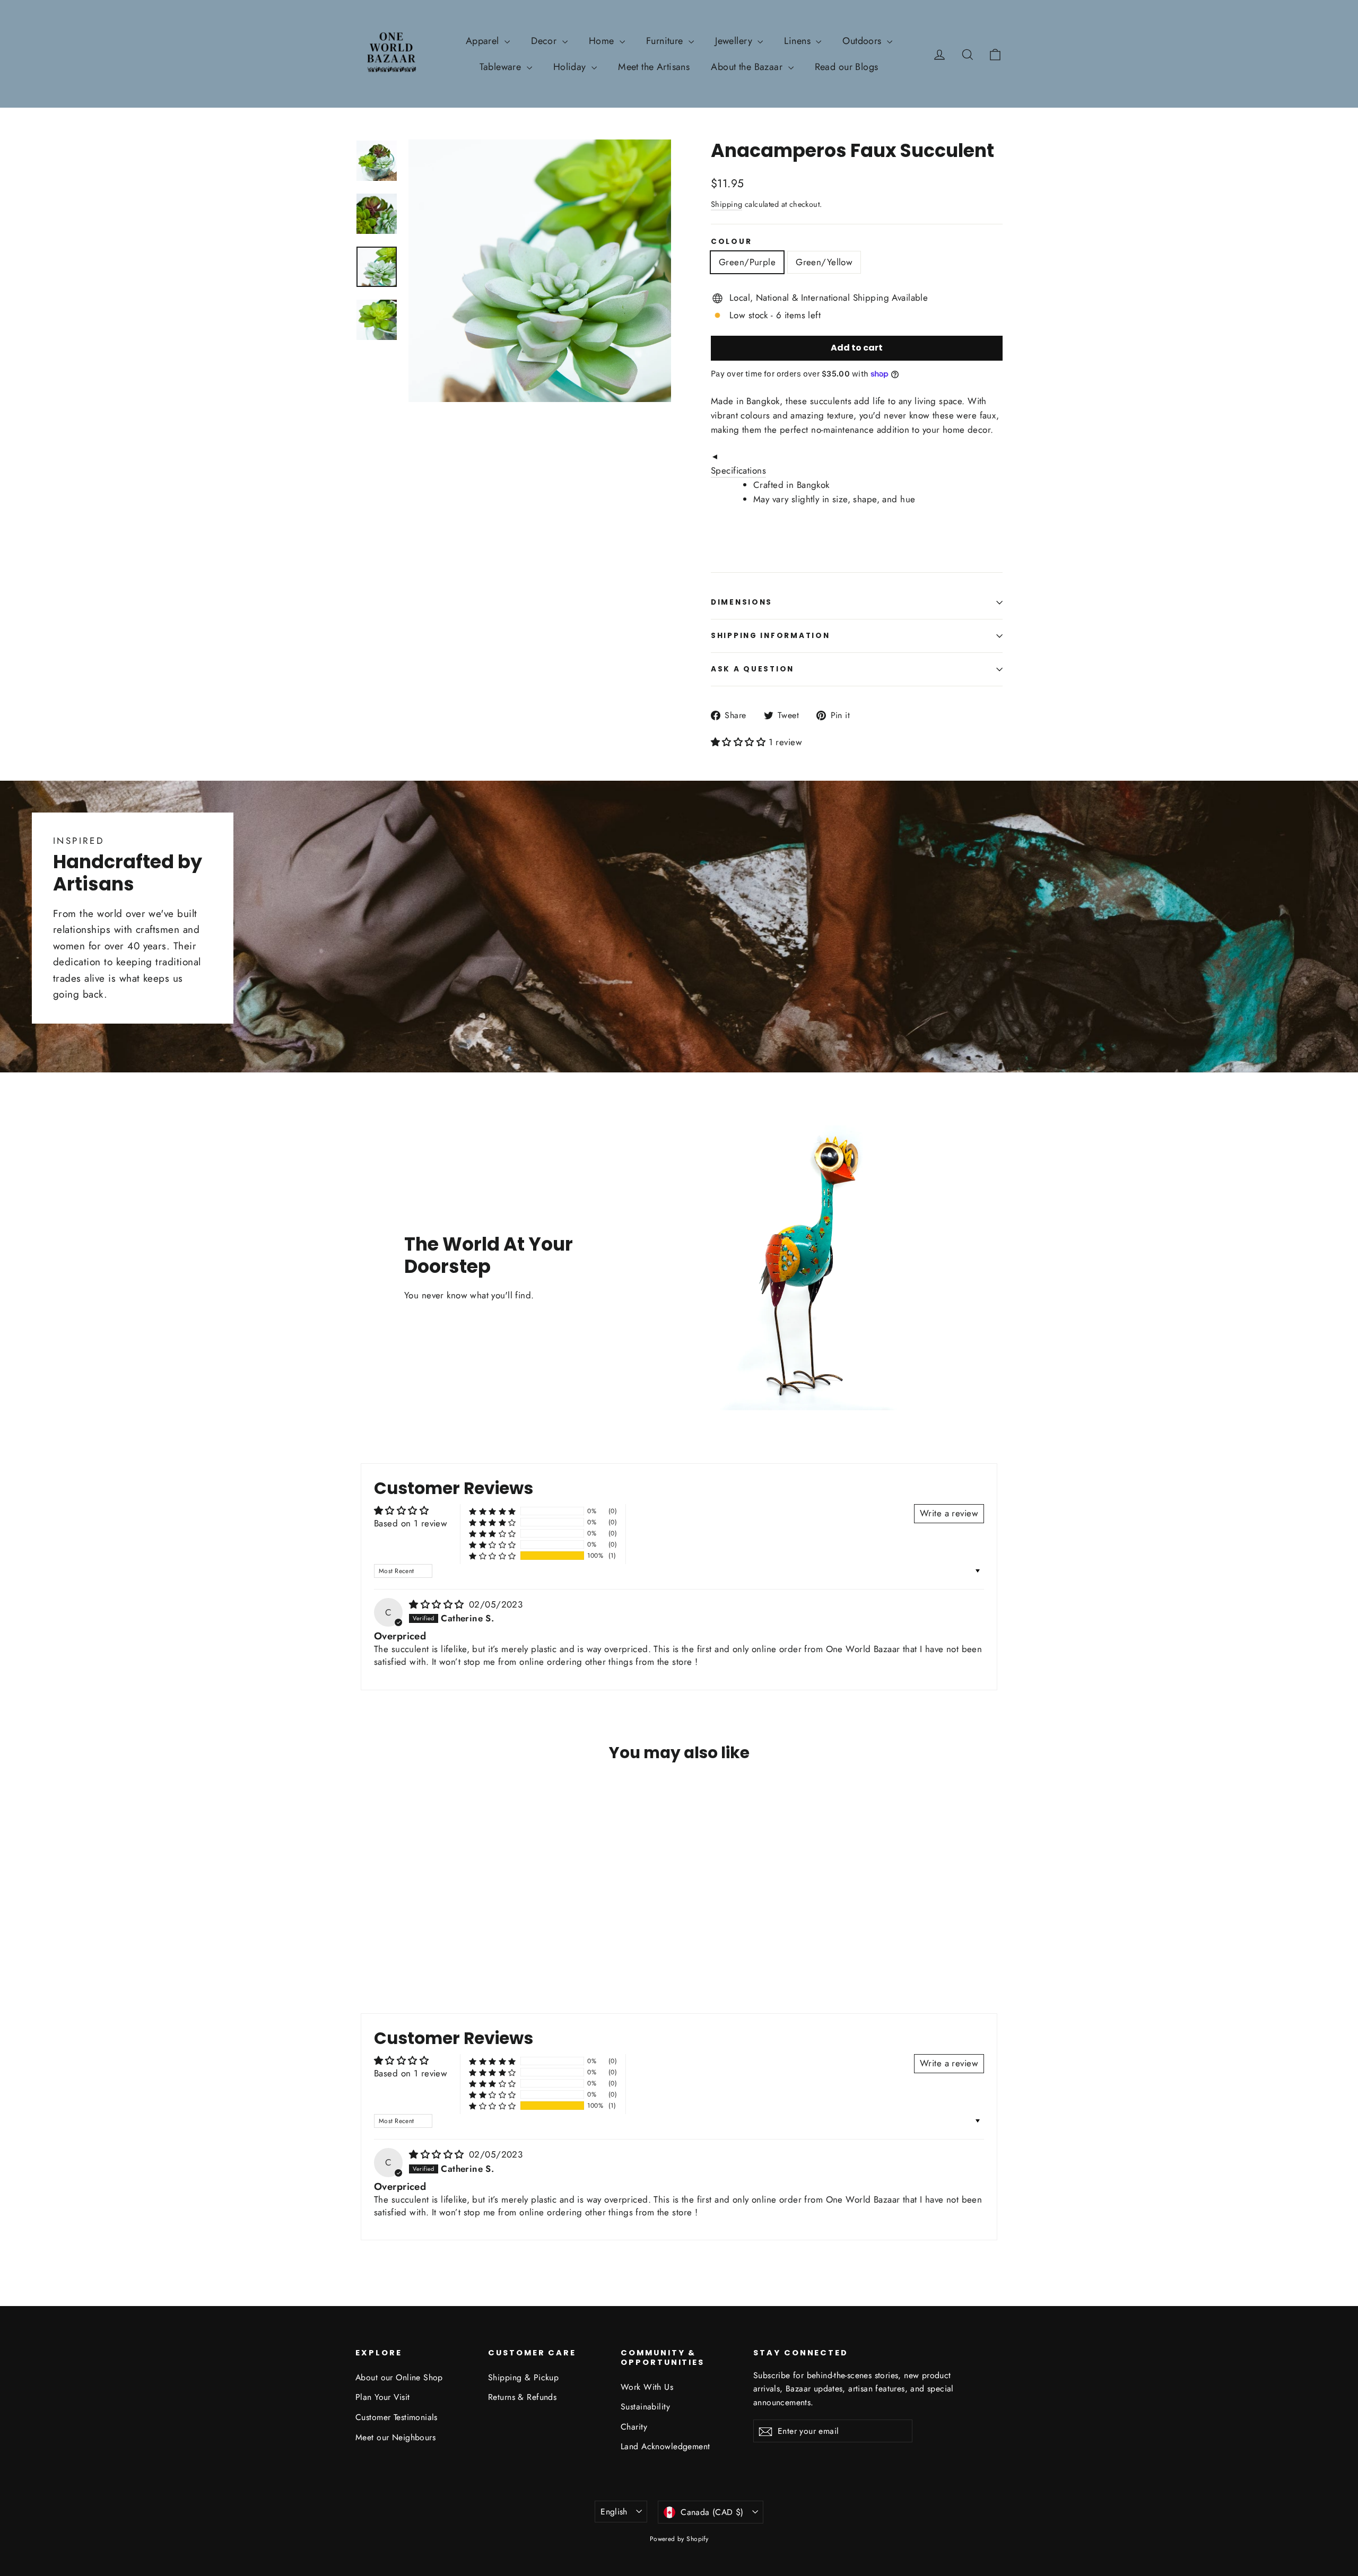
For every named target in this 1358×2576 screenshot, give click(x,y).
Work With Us (647, 2387)
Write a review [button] (949, 1513)
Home (603, 41)
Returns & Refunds (522, 2397)
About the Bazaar (748, 67)
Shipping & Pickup (523, 2377)
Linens (799, 41)
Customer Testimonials (397, 2417)
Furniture (666, 41)
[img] (438, 1604)
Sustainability (645, 2407)
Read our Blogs (847, 67)
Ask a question (752, 669)
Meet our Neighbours (395, 2437)
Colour (731, 242)
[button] (740, 742)
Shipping (726, 204)
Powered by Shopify (679, 2539)
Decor (545, 41)
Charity (634, 2427)
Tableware (502, 67)
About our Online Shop (399, 2377)
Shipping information (770, 636)
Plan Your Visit (382, 2397)
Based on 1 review (411, 1523)
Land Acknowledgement (665, 2446)
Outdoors (863, 41)
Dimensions (742, 602)
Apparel (484, 41)
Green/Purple (747, 262)
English (614, 2512)
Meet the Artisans (654, 67)
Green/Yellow (824, 262)
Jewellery (735, 41)
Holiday (571, 67)
